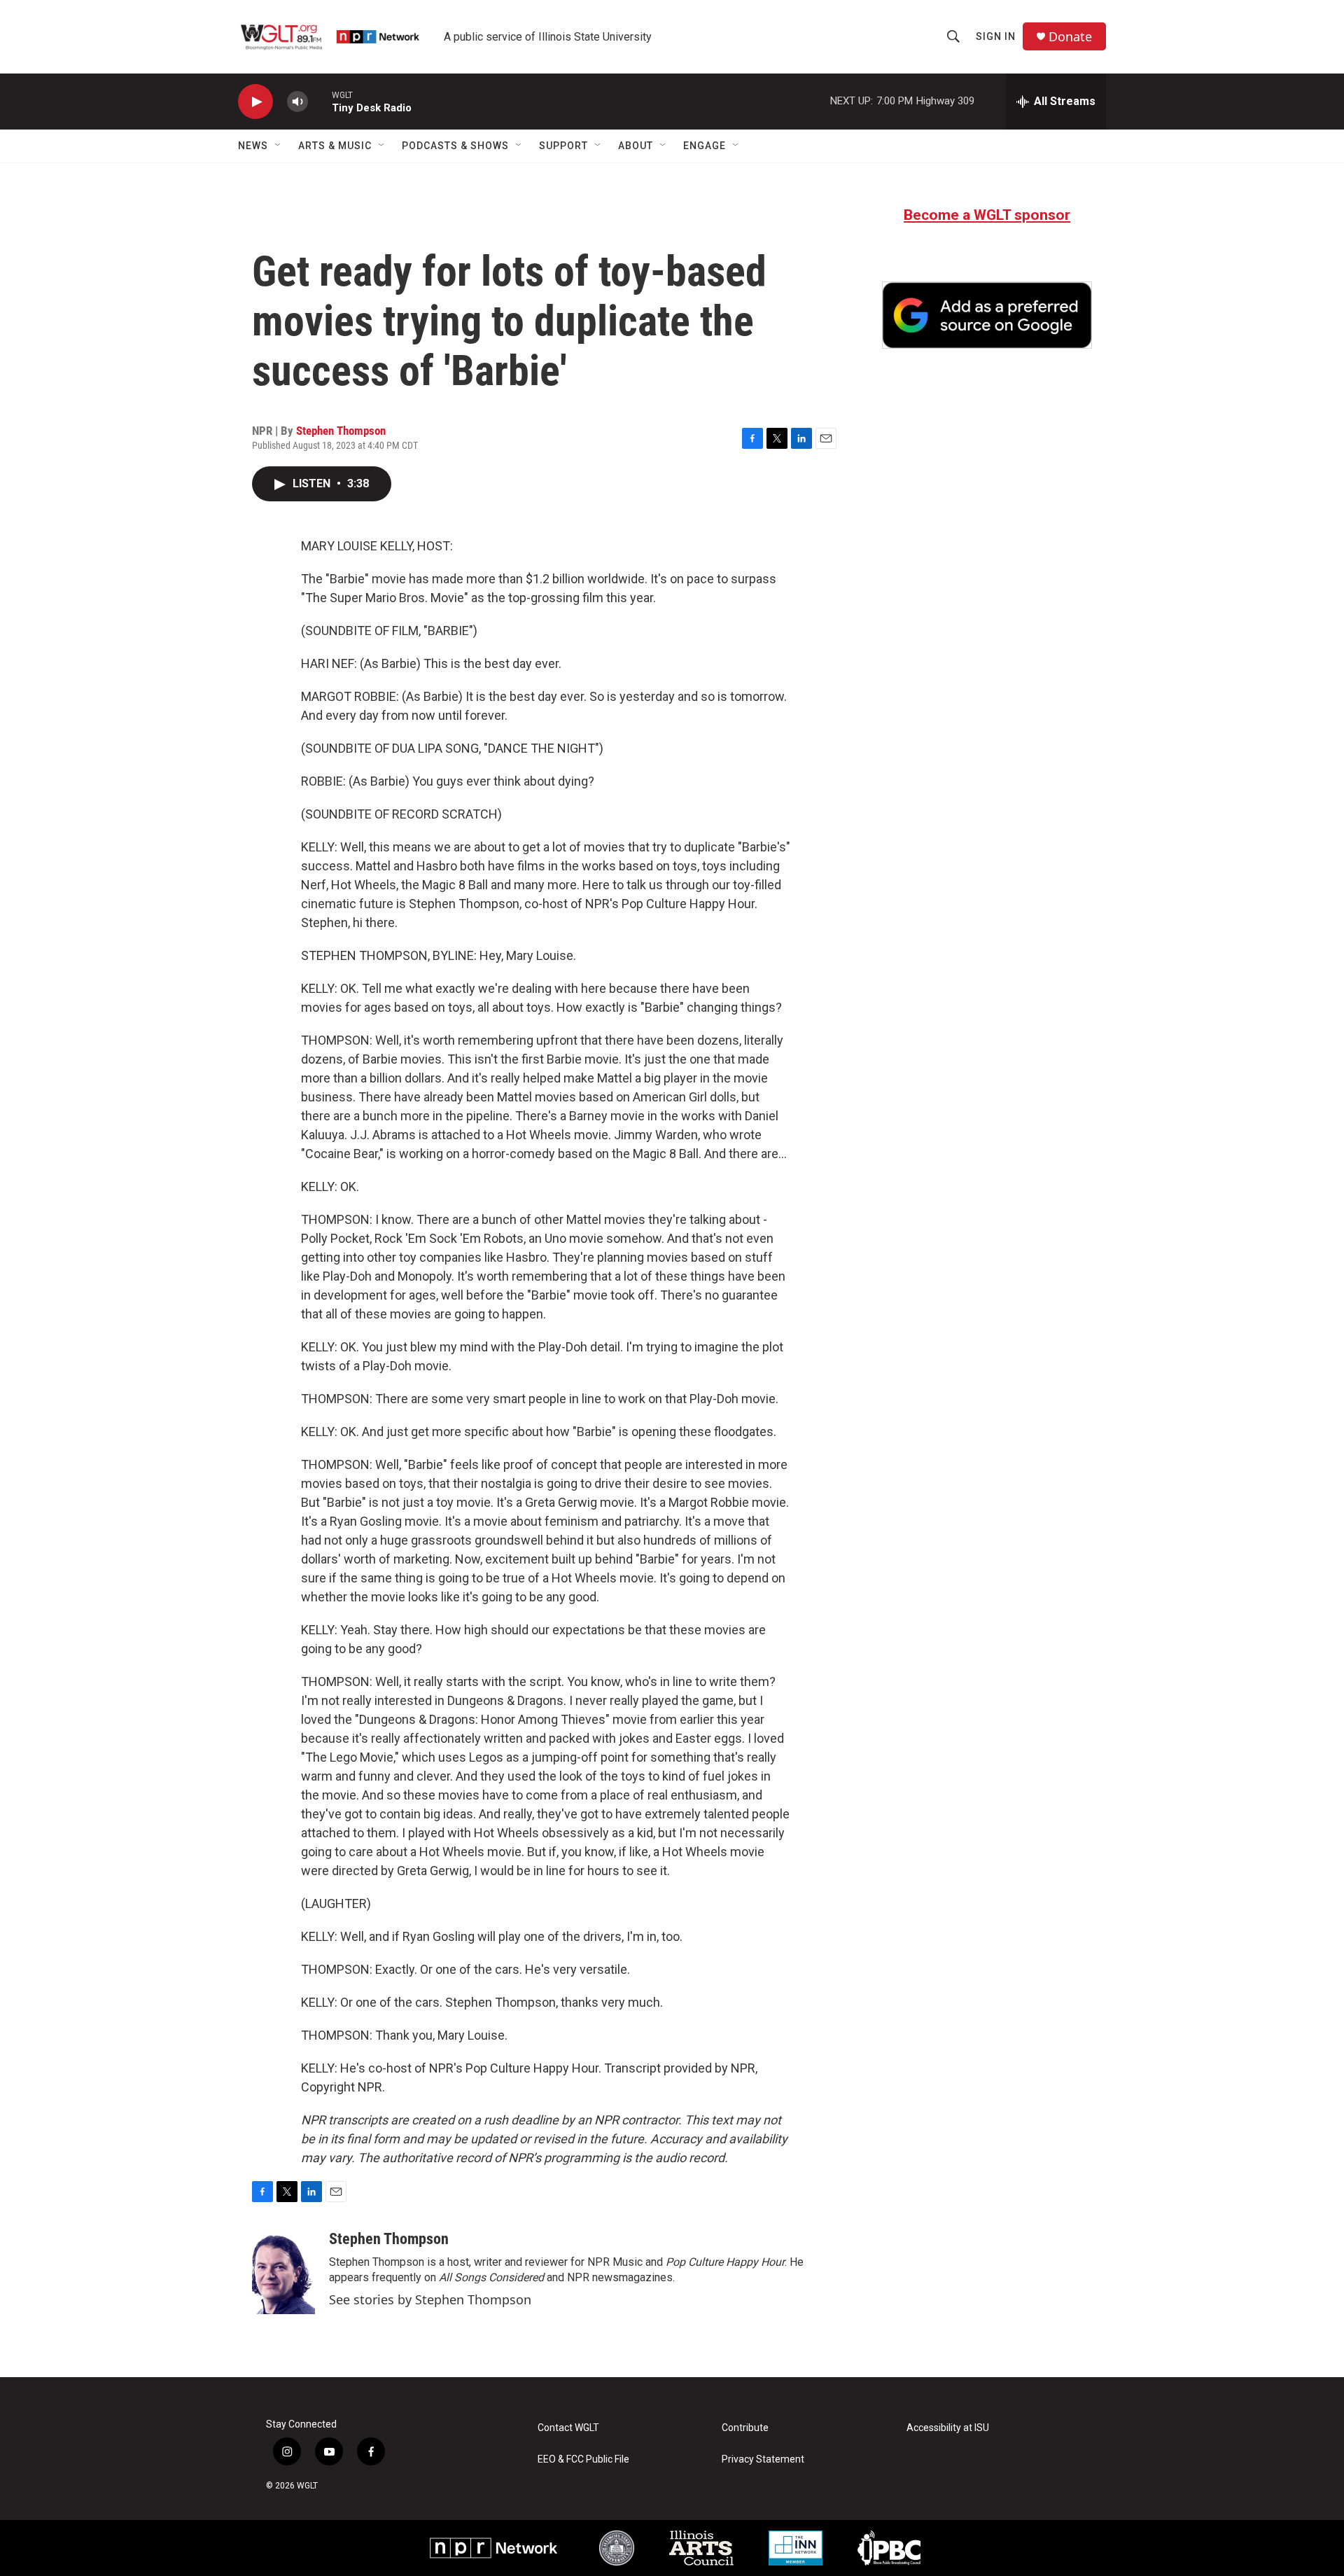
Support (563, 146)
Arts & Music (335, 146)
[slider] (320, 101)
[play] (255, 102)
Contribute (745, 2428)
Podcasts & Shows (455, 146)
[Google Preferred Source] (987, 315)
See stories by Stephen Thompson (430, 2299)
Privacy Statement (763, 2459)
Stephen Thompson (341, 431)
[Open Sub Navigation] (279, 146)
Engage (705, 146)
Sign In (996, 36)
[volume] (297, 102)
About (636, 146)
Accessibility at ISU (948, 2428)
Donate (1070, 37)
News (253, 146)
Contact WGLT (568, 2428)
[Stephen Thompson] (283, 2272)
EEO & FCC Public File (583, 2459)
